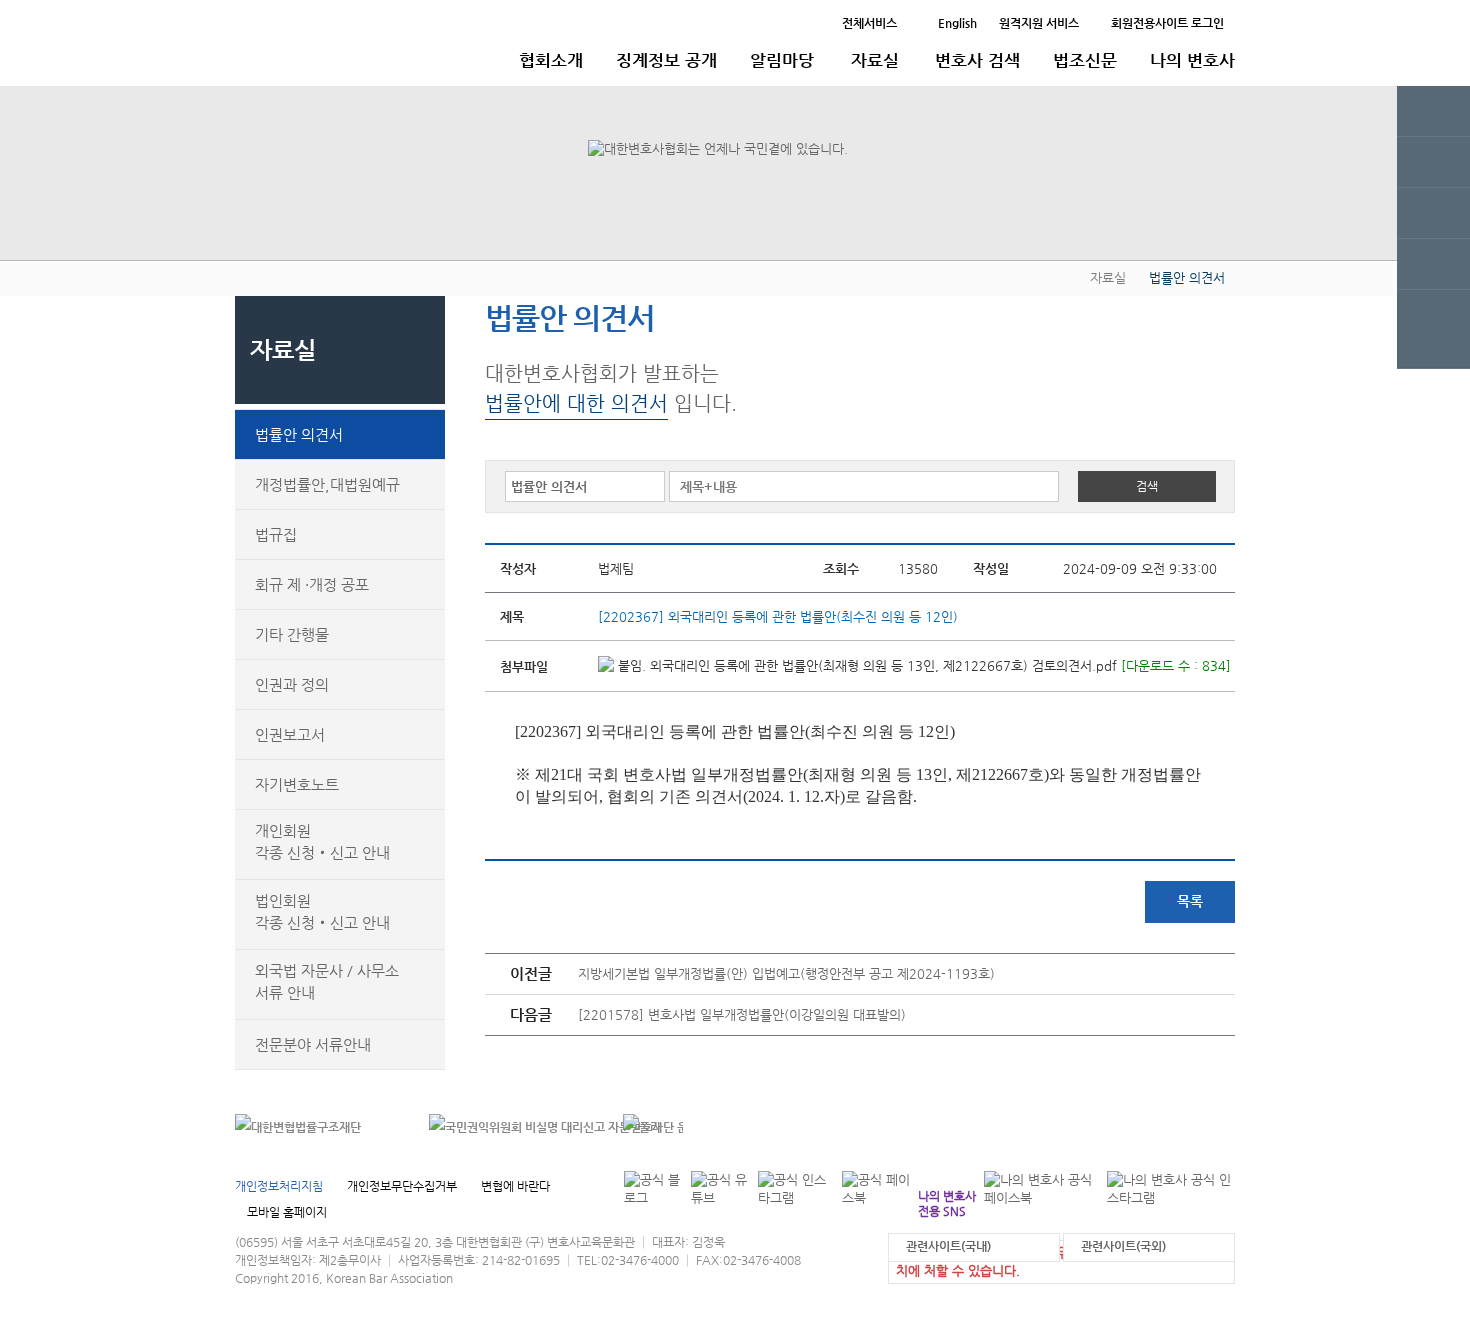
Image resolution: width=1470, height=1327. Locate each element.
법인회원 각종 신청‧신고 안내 (322, 911)
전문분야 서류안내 (313, 1044)
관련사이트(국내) (948, 1246)
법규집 (276, 534)
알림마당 (782, 60)
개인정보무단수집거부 (402, 1186)
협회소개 (551, 60)
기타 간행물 (292, 634)
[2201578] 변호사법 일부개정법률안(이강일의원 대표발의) (742, 1014)
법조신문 (1085, 60)
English (957, 23)
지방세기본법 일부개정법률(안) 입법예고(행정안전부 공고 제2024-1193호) (786, 973)
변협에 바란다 (515, 1186)
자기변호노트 (297, 784)
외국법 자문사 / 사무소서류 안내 (327, 981)
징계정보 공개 (666, 60)
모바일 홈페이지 (287, 1212)
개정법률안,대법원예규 (327, 484)
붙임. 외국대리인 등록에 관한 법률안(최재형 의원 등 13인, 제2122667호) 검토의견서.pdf (865, 665)
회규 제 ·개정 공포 (312, 584)
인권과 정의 (292, 684)
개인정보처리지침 (279, 1186)
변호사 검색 (977, 60)
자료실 (875, 60)
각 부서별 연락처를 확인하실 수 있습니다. (1098, 1126)
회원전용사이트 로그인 (1167, 23)
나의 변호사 (1192, 60)
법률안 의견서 (299, 434)
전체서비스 (869, 23)
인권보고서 (290, 734)
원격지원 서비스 (1039, 23)
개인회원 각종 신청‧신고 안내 (322, 841)
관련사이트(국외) (1123, 1246)
